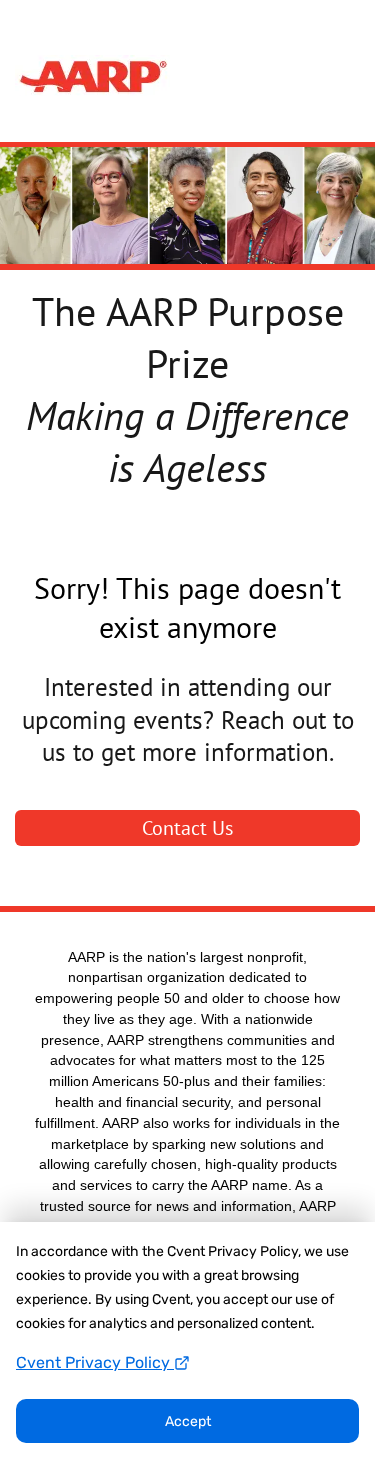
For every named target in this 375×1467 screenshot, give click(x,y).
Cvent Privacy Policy (95, 1362)
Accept (188, 1421)
